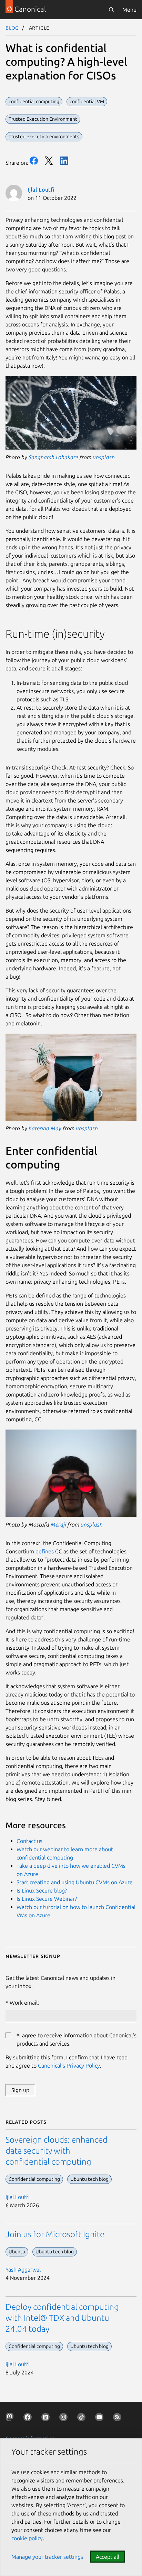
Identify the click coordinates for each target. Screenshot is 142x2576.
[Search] (111, 10)
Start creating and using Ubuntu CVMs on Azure (75, 1882)
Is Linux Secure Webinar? (47, 1899)
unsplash (104, 457)
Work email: (24, 2003)
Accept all (108, 2557)
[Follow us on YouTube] (101, 2418)
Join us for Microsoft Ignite (55, 2234)
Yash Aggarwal (23, 2270)
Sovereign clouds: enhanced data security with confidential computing (57, 2151)
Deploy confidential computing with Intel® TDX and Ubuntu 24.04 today (62, 2318)
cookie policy (27, 2538)
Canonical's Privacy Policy (69, 2066)
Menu (129, 10)
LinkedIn (64, 161)
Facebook (34, 161)
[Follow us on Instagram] (65, 2418)
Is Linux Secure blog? (42, 1890)
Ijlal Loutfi (41, 190)
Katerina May (45, 1128)
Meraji (58, 1524)
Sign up (20, 2090)
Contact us (29, 1841)
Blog (12, 28)
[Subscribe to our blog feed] (119, 2418)
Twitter (49, 161)
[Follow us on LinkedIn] (47, 2418)
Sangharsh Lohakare (53, 457)
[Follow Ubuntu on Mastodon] (11, 2418)
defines (45, 1551)
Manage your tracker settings (47, 2557)
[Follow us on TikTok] (83, 2418)
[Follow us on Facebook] (29, 2418)
